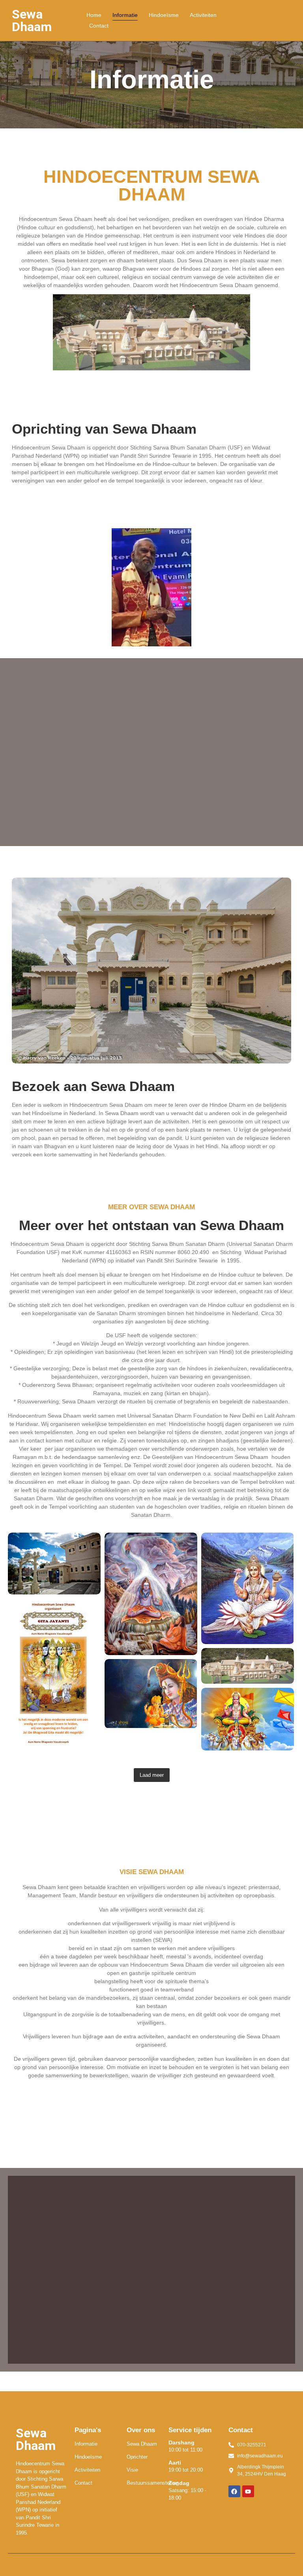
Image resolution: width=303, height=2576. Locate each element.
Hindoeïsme (164, 15)
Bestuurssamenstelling (153, 2483)
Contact (99, 26)
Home (94, 15)
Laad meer (152, 1775)
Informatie (125, 15)
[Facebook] (234, 2491)
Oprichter (137, 2457)
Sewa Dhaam (142, 2444)
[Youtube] (248, 2491)
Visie (132, 2470)
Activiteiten (203, 15)
